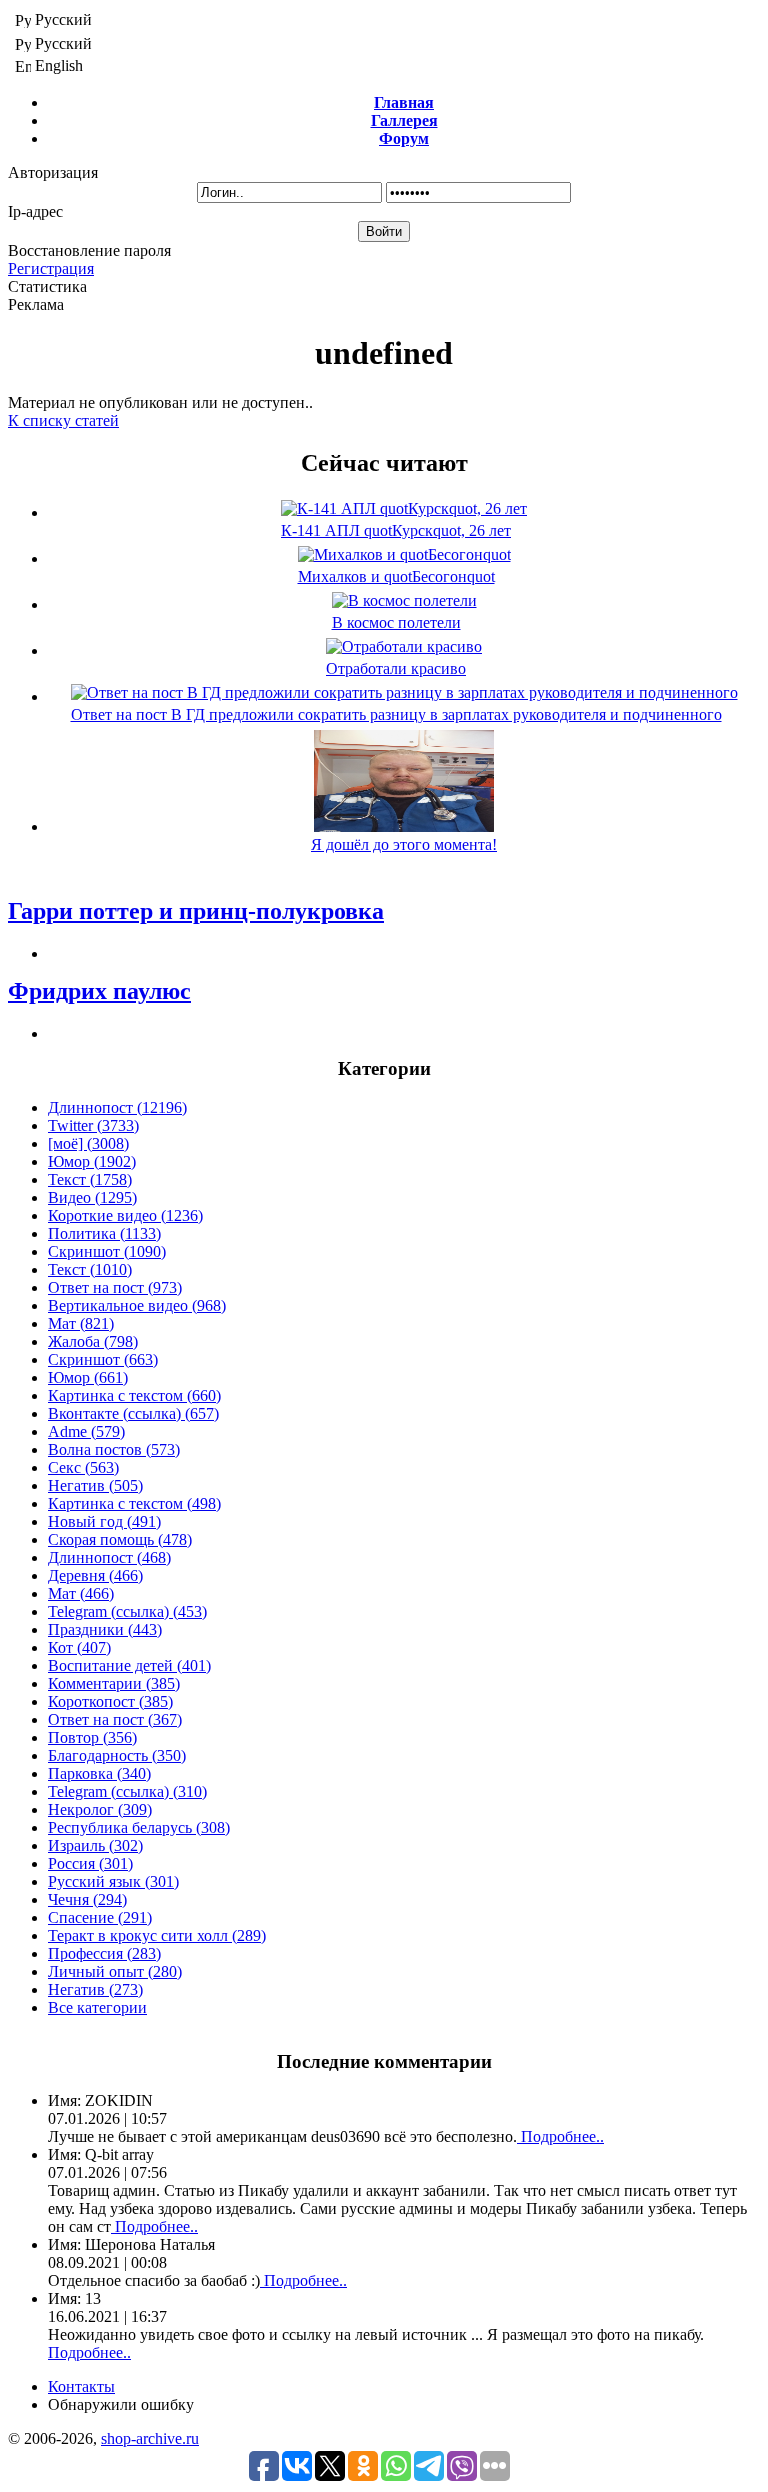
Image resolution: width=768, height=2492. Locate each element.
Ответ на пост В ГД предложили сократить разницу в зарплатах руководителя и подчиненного (396, 714)
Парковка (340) (99, 1773)
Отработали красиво (396, 668)
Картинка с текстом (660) (134, 1395)
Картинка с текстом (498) (134, 1503)
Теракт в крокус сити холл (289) (157, 1935)
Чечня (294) (87, 1899)
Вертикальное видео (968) (137, 1305)
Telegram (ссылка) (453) (127, 1611)
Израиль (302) (95, 1845)
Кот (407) (79, 1647)
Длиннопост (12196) (117, 1107)
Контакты (81, 2386)
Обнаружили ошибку (121, 2404)
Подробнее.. (560, 2136)
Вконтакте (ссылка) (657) (133, 1413)
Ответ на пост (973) (115, 1287)
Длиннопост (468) (109, 1557)
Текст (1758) (90, 1179)
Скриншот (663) (103, 1359)
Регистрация (51, 268)
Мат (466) (81, 1593)
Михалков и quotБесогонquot (396, 576)
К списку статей (63, 420)
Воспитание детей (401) (129, 1665)
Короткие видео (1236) (125, 1215)
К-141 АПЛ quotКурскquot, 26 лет (396, 530)
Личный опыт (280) (115, 1971)
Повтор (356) (92, 1737)
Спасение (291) (100, 1917)
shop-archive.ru (150, 2438)
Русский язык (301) (113, 1881)
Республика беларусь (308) (139, 1827)
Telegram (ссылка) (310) (127, 1791)
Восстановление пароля (89, 250)
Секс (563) (83, 1467)
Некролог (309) (100, 1809)
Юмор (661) (88, 1377)
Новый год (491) (104, 1521)
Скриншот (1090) (107, 1251)
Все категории (97, 2007)
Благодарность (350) (117, 1755)
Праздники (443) (105, 1629)
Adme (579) (86, 1431)
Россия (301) (90, 1863)
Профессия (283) (104, 1953)
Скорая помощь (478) (120, 1539)
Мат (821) (81, 1323)
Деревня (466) (95, 1575)
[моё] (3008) (88, 1143)
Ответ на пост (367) (115, 1719)
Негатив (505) (95, 1485)
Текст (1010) (90, 1269)
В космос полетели (396, 622)
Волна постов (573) (114, 1449)
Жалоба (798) (93, 1341)
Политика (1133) (104, 1233)
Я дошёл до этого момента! (404, 844)
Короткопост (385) (110, 1701)
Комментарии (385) (114, 1683)
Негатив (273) (95, 1989)
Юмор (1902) (92, 1161)
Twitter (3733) (93, 1125)
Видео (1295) (92, 1197)
